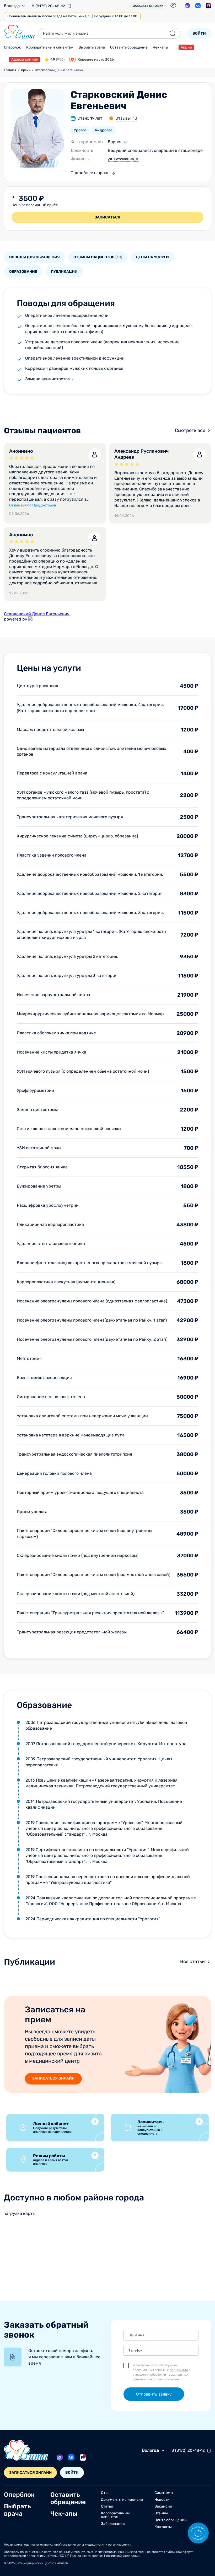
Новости (162, 2500)
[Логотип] (20, 32)
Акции (186, 47)
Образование (23, 272)
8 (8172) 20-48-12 (48, 6)
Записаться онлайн (53, 2078)
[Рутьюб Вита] (208, 6)
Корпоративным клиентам (50, 47)
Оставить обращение (129, 47)
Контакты (163, 2527)
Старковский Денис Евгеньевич (37, 614)
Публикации (64, 272)
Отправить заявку (154, 2394)
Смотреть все (190, 430)
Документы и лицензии (122, 2500)
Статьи (107, 2506)
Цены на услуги (152, 257)
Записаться (107, 217)
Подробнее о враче (90, 173)
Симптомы (164, 2493)
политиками (179, 2370)
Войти (199, 33)
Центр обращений (171, 2520)
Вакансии (163, 2506)
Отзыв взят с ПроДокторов (33, 505)
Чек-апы (160, 47)
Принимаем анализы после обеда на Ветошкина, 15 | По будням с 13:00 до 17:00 (72, 16)
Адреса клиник (25, 59)
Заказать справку (148, 6)
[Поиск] (173, 33)
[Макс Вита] (187, 6)
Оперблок (12, 47)
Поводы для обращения (34, 257)
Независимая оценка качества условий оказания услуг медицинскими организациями (67, 2545)
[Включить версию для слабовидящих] (173, 5)
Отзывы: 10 (126, 118)
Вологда (12, 6)
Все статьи (192, 1962)
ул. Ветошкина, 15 (123, 159)
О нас (106, 2493)
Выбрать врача (92, 47)
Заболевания (113, 2524)
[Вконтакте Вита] (198, 6)
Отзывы (161, 2513)
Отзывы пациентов (98, 257)
